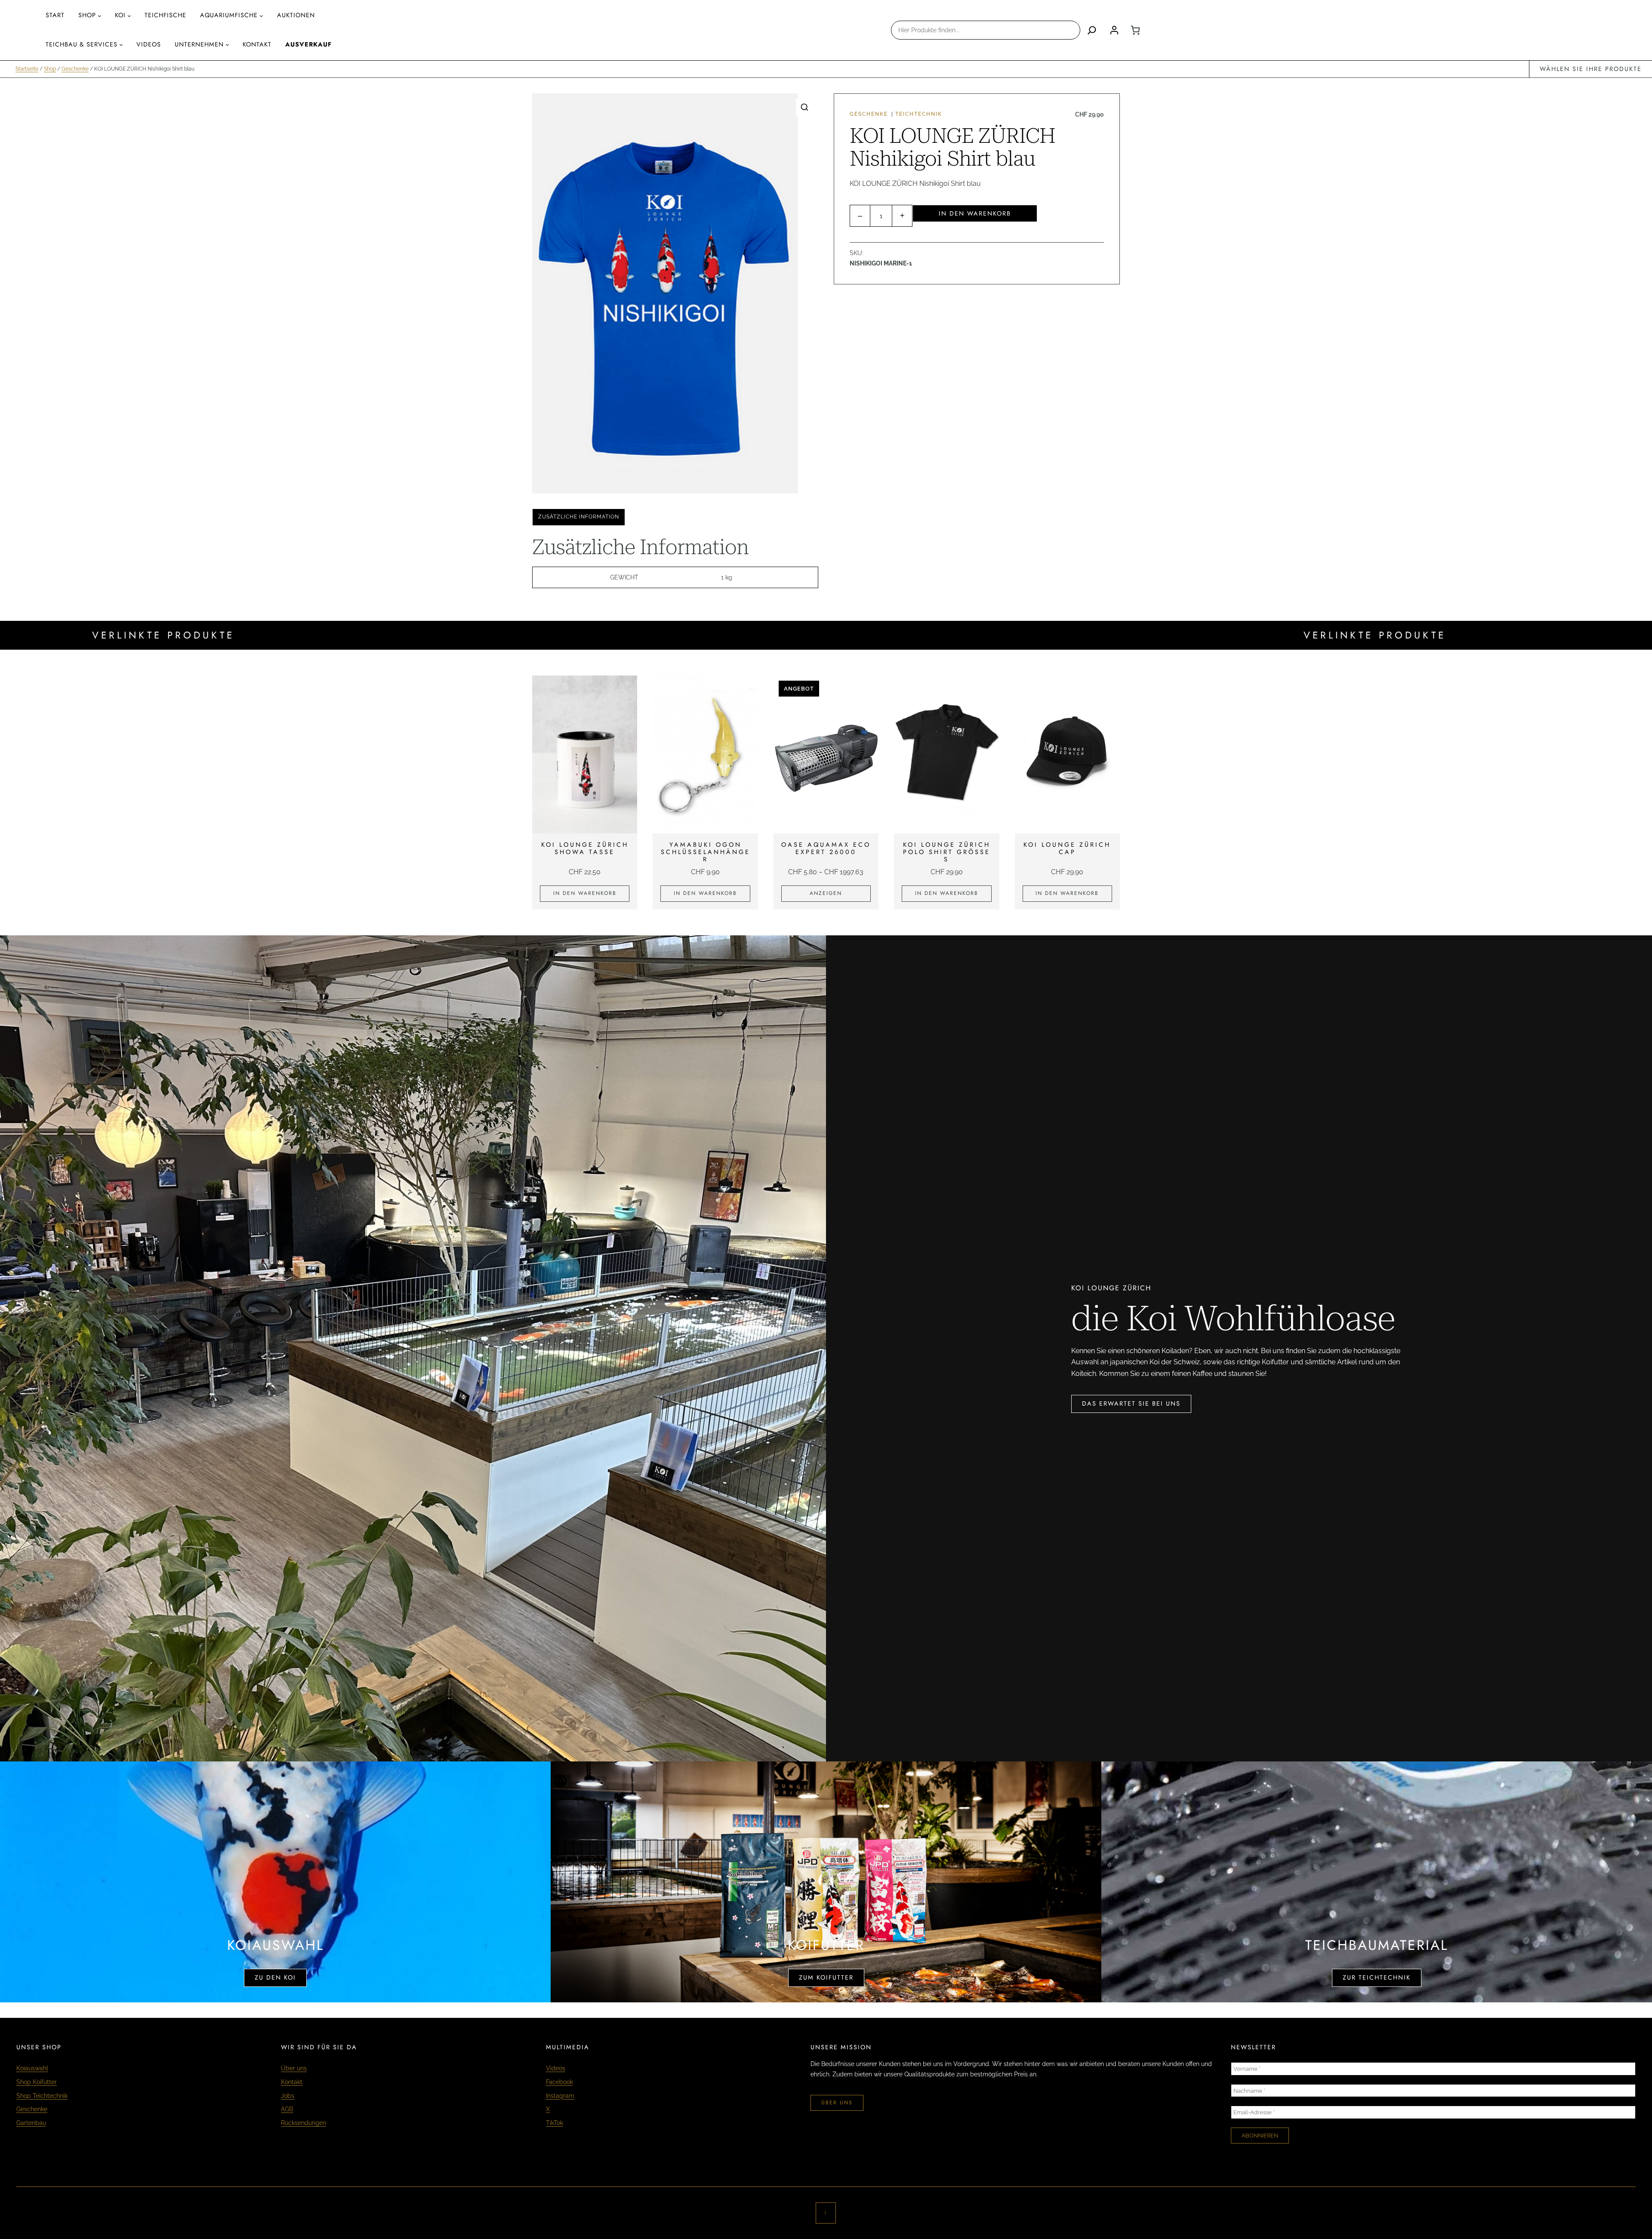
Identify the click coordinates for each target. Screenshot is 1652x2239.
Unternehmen (199, 44)
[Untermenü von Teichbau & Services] (121, 45)
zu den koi (275, 1977)
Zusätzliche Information (579, 517)
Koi (120, 15)
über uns (837, 2103)
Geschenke (75, 69)
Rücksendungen (304, 2123)
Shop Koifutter (37, 2082)
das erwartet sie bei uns (1131, 1403)
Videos (556, 2068)
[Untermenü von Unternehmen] (227, 45)
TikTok (555, 2123)
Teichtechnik (919, 114)
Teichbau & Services (82, 44)
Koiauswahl (32, 2068)
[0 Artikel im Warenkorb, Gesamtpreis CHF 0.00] (1135, 30)
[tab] (579, 517)
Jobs (288, 2096)
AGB (287, 2109)
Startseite (27, 69)
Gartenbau (31, 2123)
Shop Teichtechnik (42, 2096)
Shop (87, 15)
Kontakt (292, 2082)
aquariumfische (229, 15)
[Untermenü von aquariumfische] (261, 16)
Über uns (294, 2068)
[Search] (1092, 30)
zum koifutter (826, 1977)
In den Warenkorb (975, 213)
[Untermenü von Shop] (100, 16)
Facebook (559, 2082)
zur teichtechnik (1377, 1977)
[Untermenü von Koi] (129, 16)
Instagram (560, 2096)
